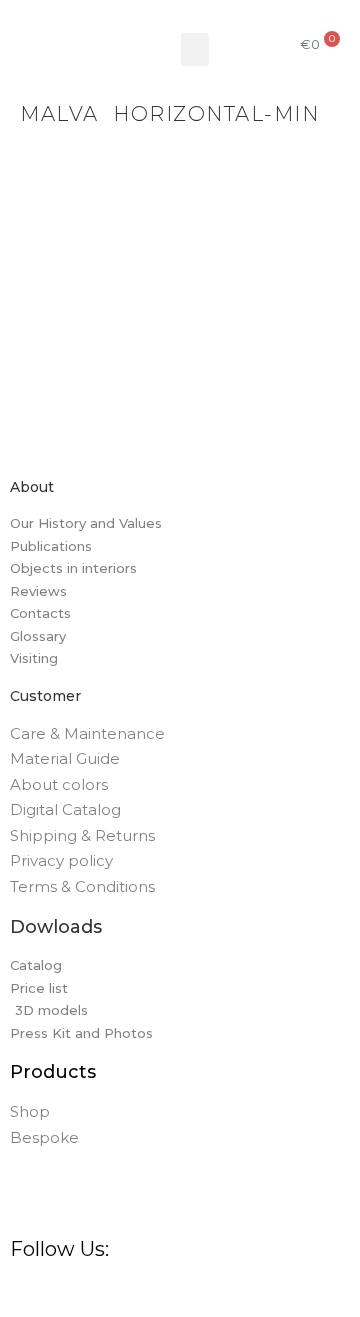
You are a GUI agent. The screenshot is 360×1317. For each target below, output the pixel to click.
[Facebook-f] (24, 1293)
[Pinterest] (100, 1293)
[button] (195, 49)
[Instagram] (62, 1293)
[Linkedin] (176, 1293)
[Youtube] (214, 1293)
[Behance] (138, 1293)
